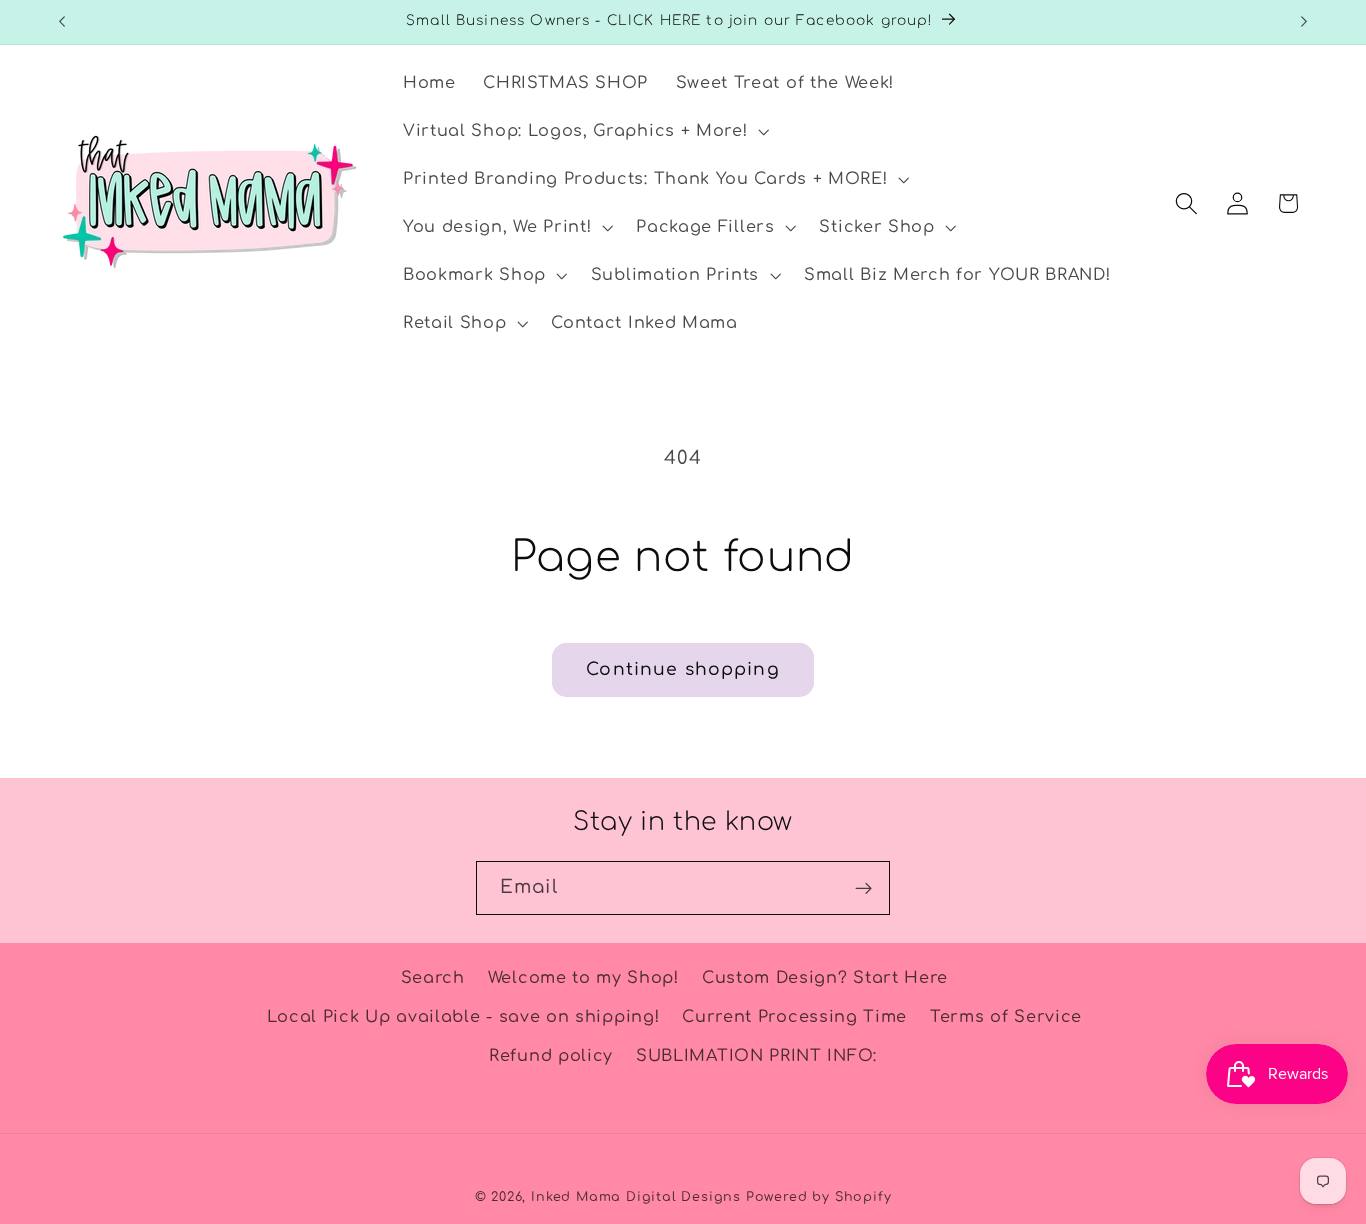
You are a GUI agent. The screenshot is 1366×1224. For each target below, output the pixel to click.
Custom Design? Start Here (825, 978)
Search (433, 978)
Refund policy (551, 1056)
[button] (583, 132)
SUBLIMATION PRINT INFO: (756, 1056)
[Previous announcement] (62, 22)
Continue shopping (683, 669)
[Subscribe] (863, 888)
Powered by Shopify (819, 1197)
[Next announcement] (1304, 22)
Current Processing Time (794, 1017)
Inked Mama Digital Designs (636, 1197)
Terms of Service (1006, 1017)
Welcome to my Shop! (583, 978)
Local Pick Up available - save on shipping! (463, 1017)
